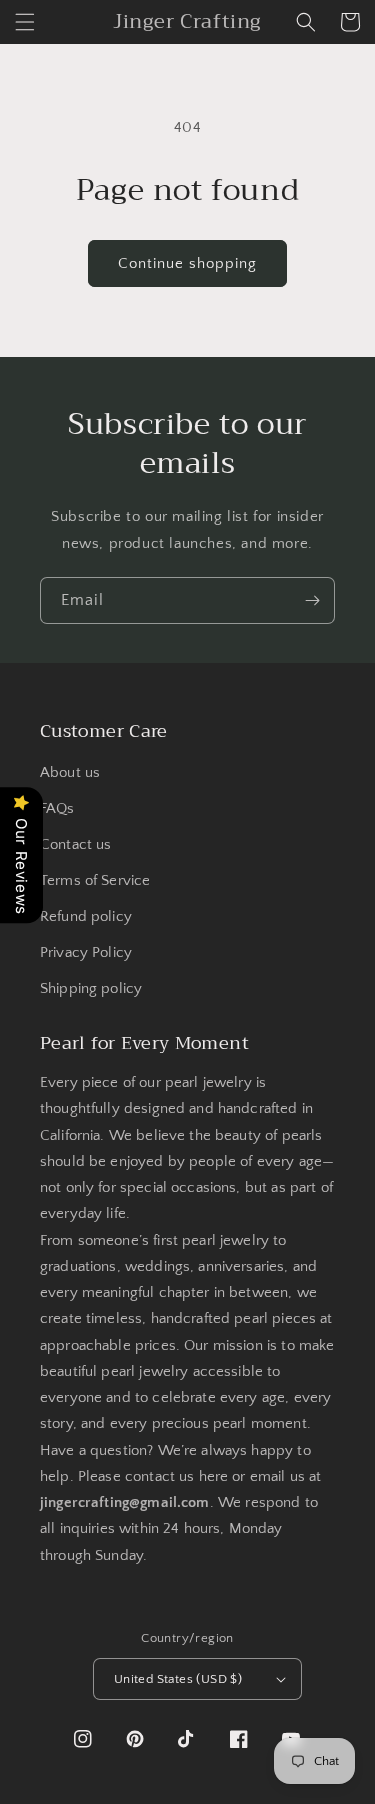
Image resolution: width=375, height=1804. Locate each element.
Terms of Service (95, 880)
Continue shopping (187, 263)
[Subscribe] (312, 600)
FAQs (57, 808)
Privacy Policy (86, 952)
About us (70, 772)
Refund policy (86, 916)
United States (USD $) (178, 1679)
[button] (25, 22)
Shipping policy (91, 988)
